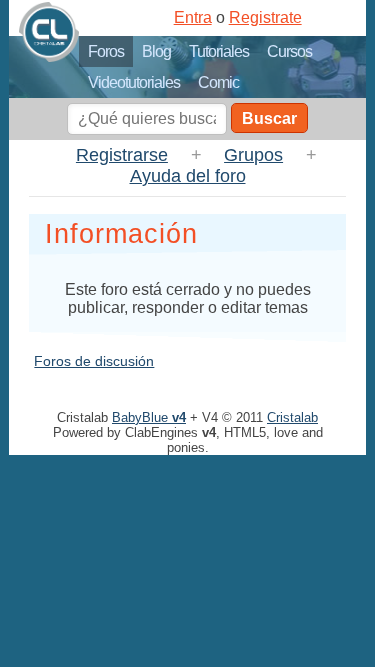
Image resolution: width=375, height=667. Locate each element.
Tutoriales (219, 51)
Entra (193, 17)
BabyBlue (149, 417)
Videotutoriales (134, 82)
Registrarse (122, 155)
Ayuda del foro (188, 176)
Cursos (289, 51)
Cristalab (292, 417)
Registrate (265, 17)
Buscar (269, 118)
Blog (156, 51)
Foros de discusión (94, 361)
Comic (218, 82)
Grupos (253, 155)
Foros (106, 51)
